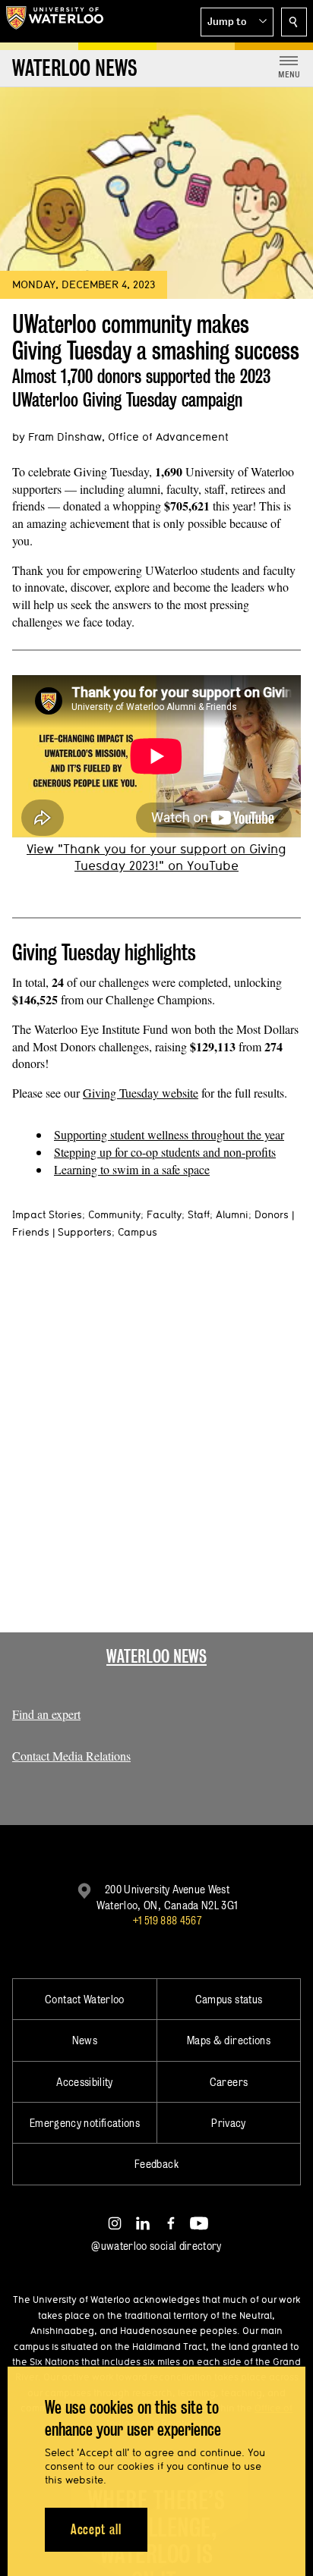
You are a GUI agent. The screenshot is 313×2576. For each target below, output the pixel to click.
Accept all (96, 2529)
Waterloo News (156, 1656)
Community (114, 1214)
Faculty (164, 1214)
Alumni (232, 1214)
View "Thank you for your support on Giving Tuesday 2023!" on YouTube (156, 857)
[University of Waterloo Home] (55, 21)
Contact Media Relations (71, 1756)
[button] (237, 22)
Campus (138, 1232)
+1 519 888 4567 (167, 1920)
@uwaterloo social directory (156, 2246)
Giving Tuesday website (141, 1093)
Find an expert (46, 1714)
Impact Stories (47, 1214)
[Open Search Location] (294, 22)
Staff (199, 1214)
